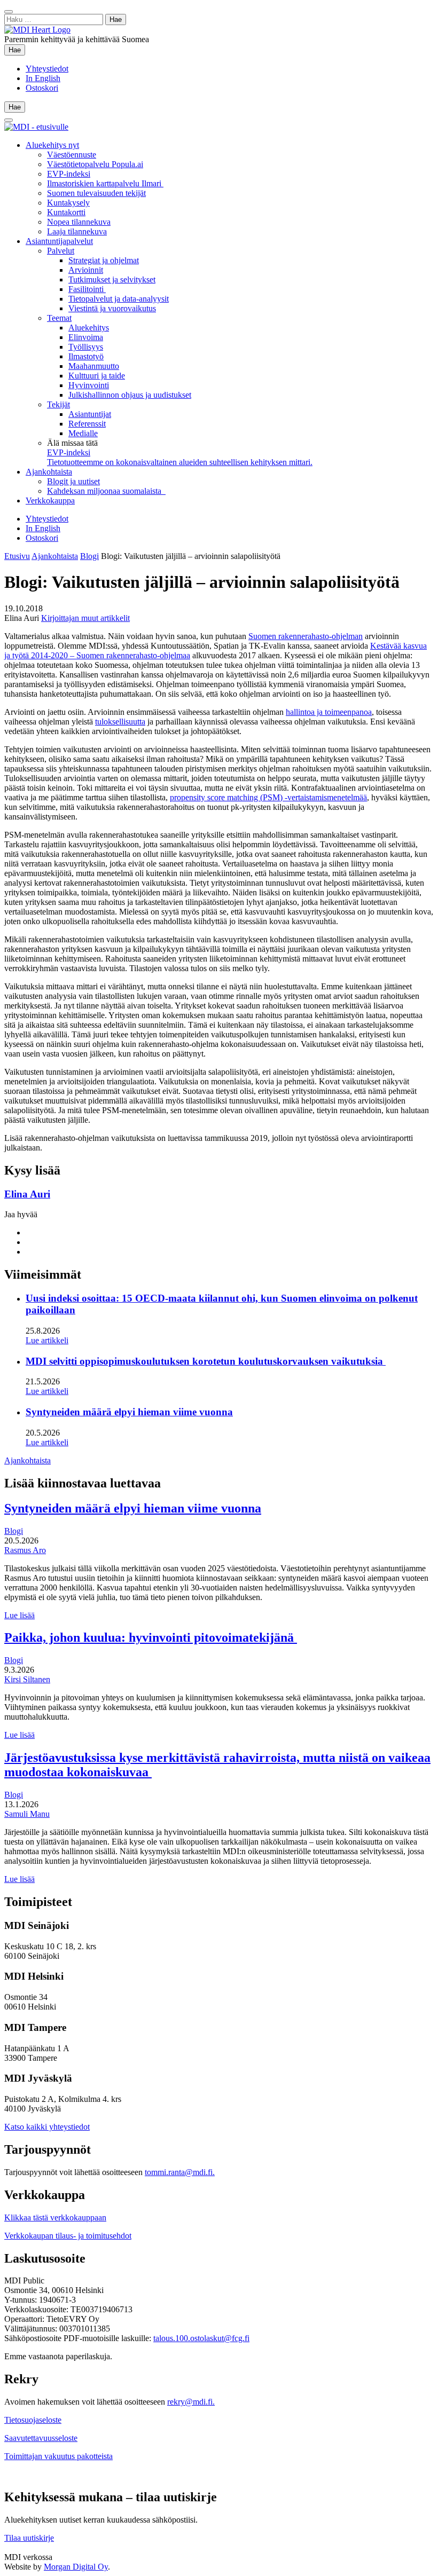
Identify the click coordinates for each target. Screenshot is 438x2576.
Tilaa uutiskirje (29, 2538)
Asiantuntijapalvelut (59, 241)
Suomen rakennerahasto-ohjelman (306, 636)
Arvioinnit (86, 270)
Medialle (83, 433)
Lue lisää (19, 1615)
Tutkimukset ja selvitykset (112, 279)
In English (43, 78)
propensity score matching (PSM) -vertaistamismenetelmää (268, 797)
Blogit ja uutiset (73, 481)
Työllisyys (86, 347)
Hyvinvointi (89, 385)
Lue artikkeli (47, 1340)
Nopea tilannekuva (79, 222)
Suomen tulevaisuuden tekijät (96, 193)
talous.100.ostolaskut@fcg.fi (201, 2338)
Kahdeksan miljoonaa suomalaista (106, 491)
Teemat (59, 318)
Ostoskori (42, 88)
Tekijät (58, 404)
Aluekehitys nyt (52, 145)
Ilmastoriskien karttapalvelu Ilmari (105, 183)
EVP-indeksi (69, 174)
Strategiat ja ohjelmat (104, 260)
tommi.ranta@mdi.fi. (180, 2172)
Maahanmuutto (94, 366)
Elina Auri (27, 1194)
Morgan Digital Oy (76, 2567)
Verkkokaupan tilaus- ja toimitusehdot (68, 2236)
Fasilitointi (87, 289)
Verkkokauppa (50, 501)
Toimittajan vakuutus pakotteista (58, 2456)
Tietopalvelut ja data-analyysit (119, 299)
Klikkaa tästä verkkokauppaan (55, 2217)
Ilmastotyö (86, 356)
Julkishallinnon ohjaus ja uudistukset (130, 395)
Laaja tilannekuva (77, 231)
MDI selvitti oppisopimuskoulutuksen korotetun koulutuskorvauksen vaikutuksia (206, 1361)
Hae (17, 50)
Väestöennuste (72, 155)
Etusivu (17, 556)
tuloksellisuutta (120, 722)
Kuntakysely (68, 203)
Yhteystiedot (47, 69)
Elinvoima (86, 337)
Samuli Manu (27, 1814)
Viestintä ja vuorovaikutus (112, 308)
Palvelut (61, 251)
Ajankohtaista (49, 472)
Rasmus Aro (25, 1550)
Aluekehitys (89, 328)
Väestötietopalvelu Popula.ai (95, 164)
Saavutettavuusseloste (41, 2438)
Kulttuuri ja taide (97, 376)
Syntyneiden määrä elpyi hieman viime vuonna (129, 1412)
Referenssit (87, 424)
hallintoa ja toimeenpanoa (329, 712)
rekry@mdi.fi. (191, 2402)
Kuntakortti (66, 212)
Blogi (89, 556)
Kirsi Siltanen (27, 1679)
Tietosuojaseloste (33, 2420)
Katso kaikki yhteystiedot (47, 2127)
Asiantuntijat (90, 414)
